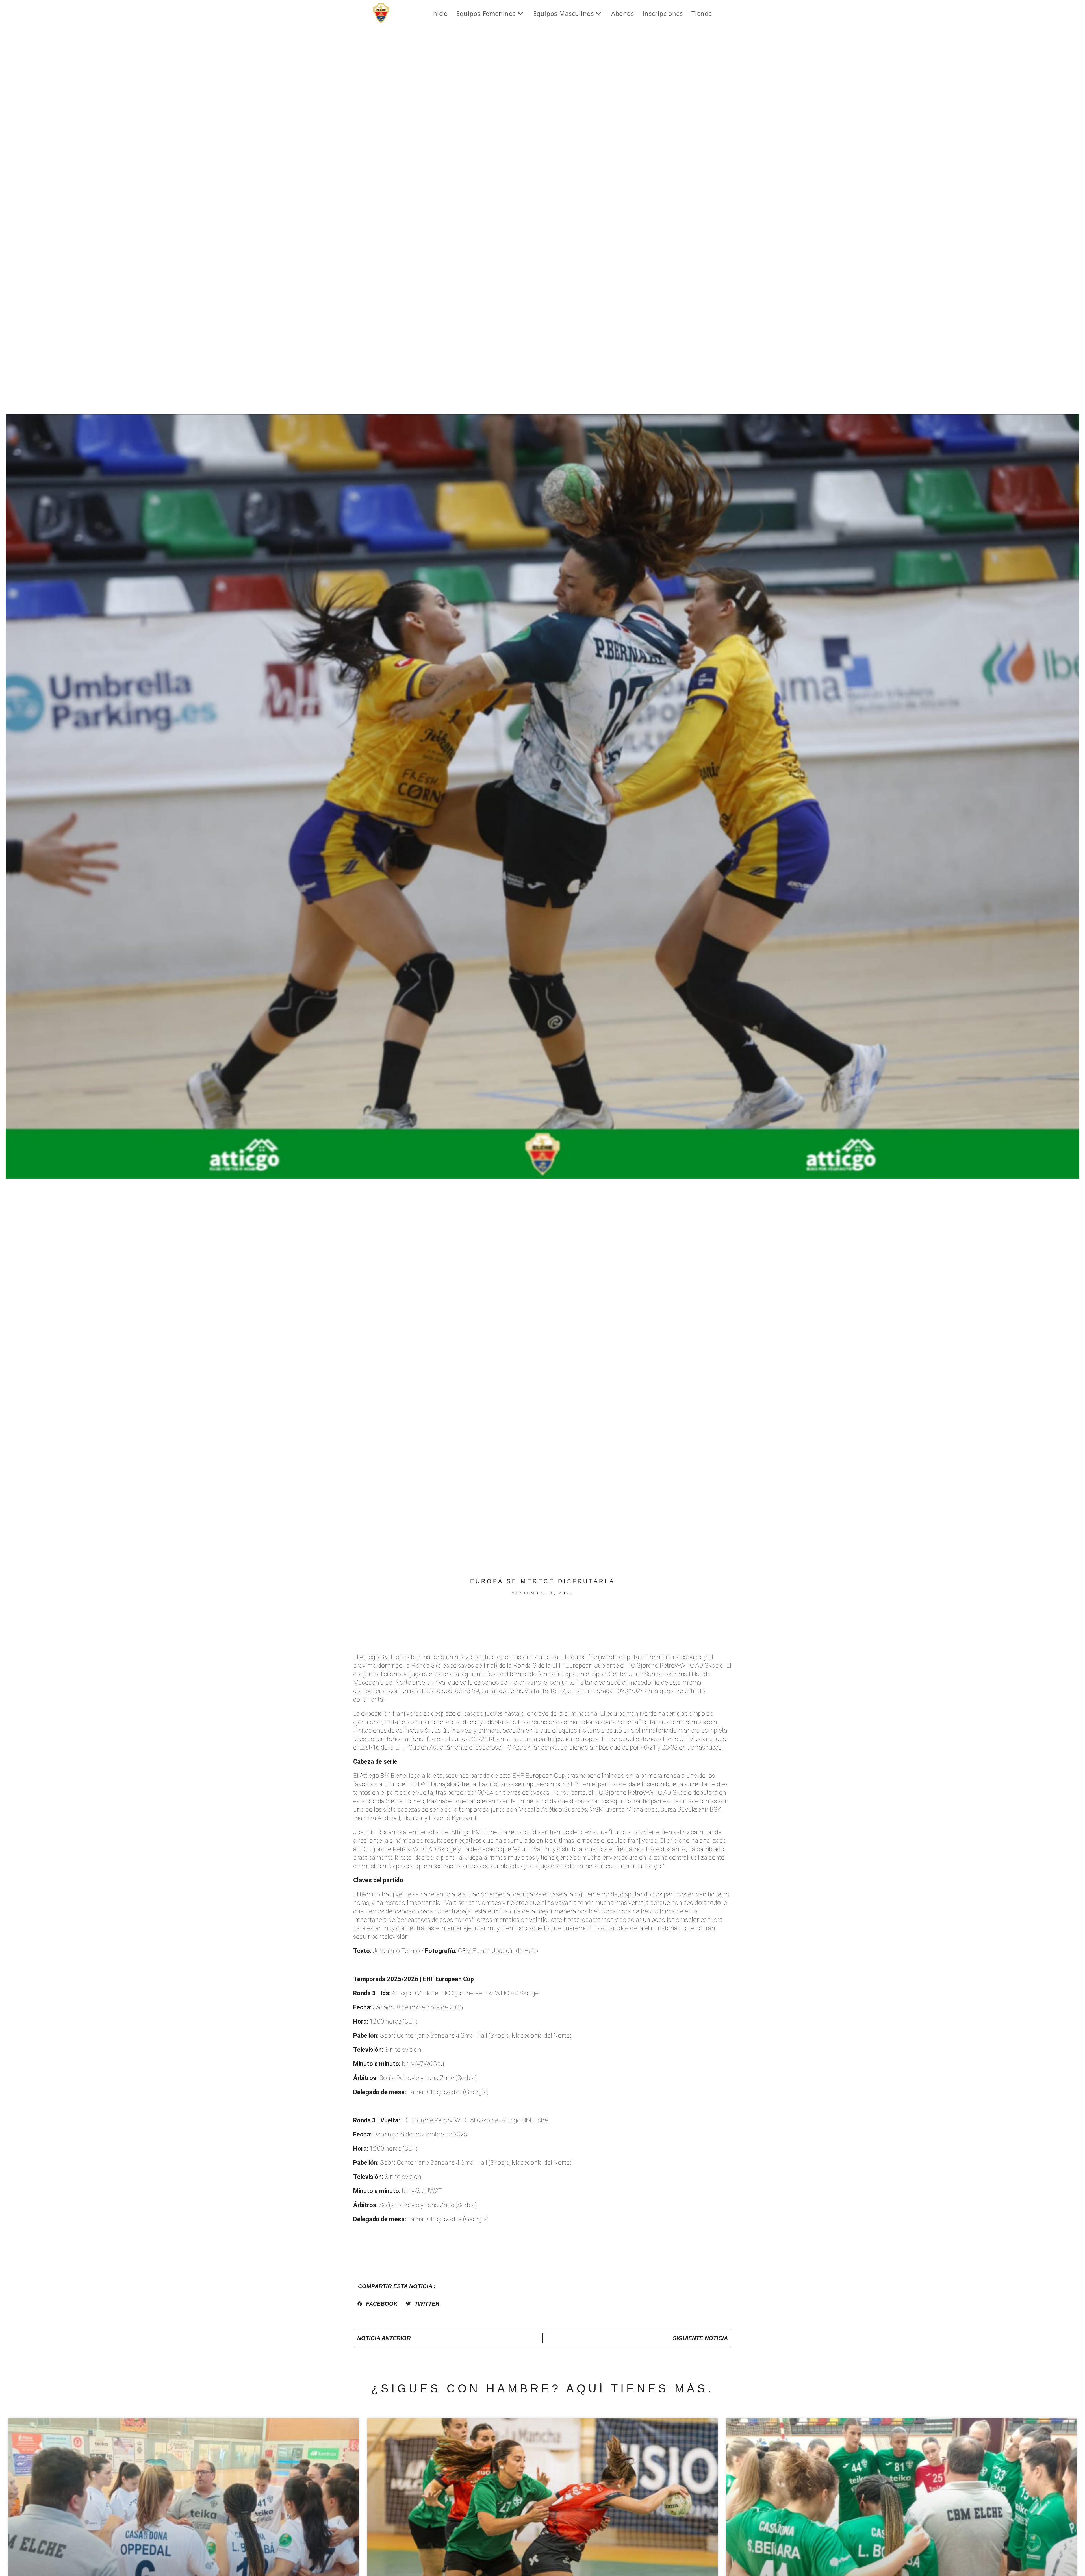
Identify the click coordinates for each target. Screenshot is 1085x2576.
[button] (377, 2304)
